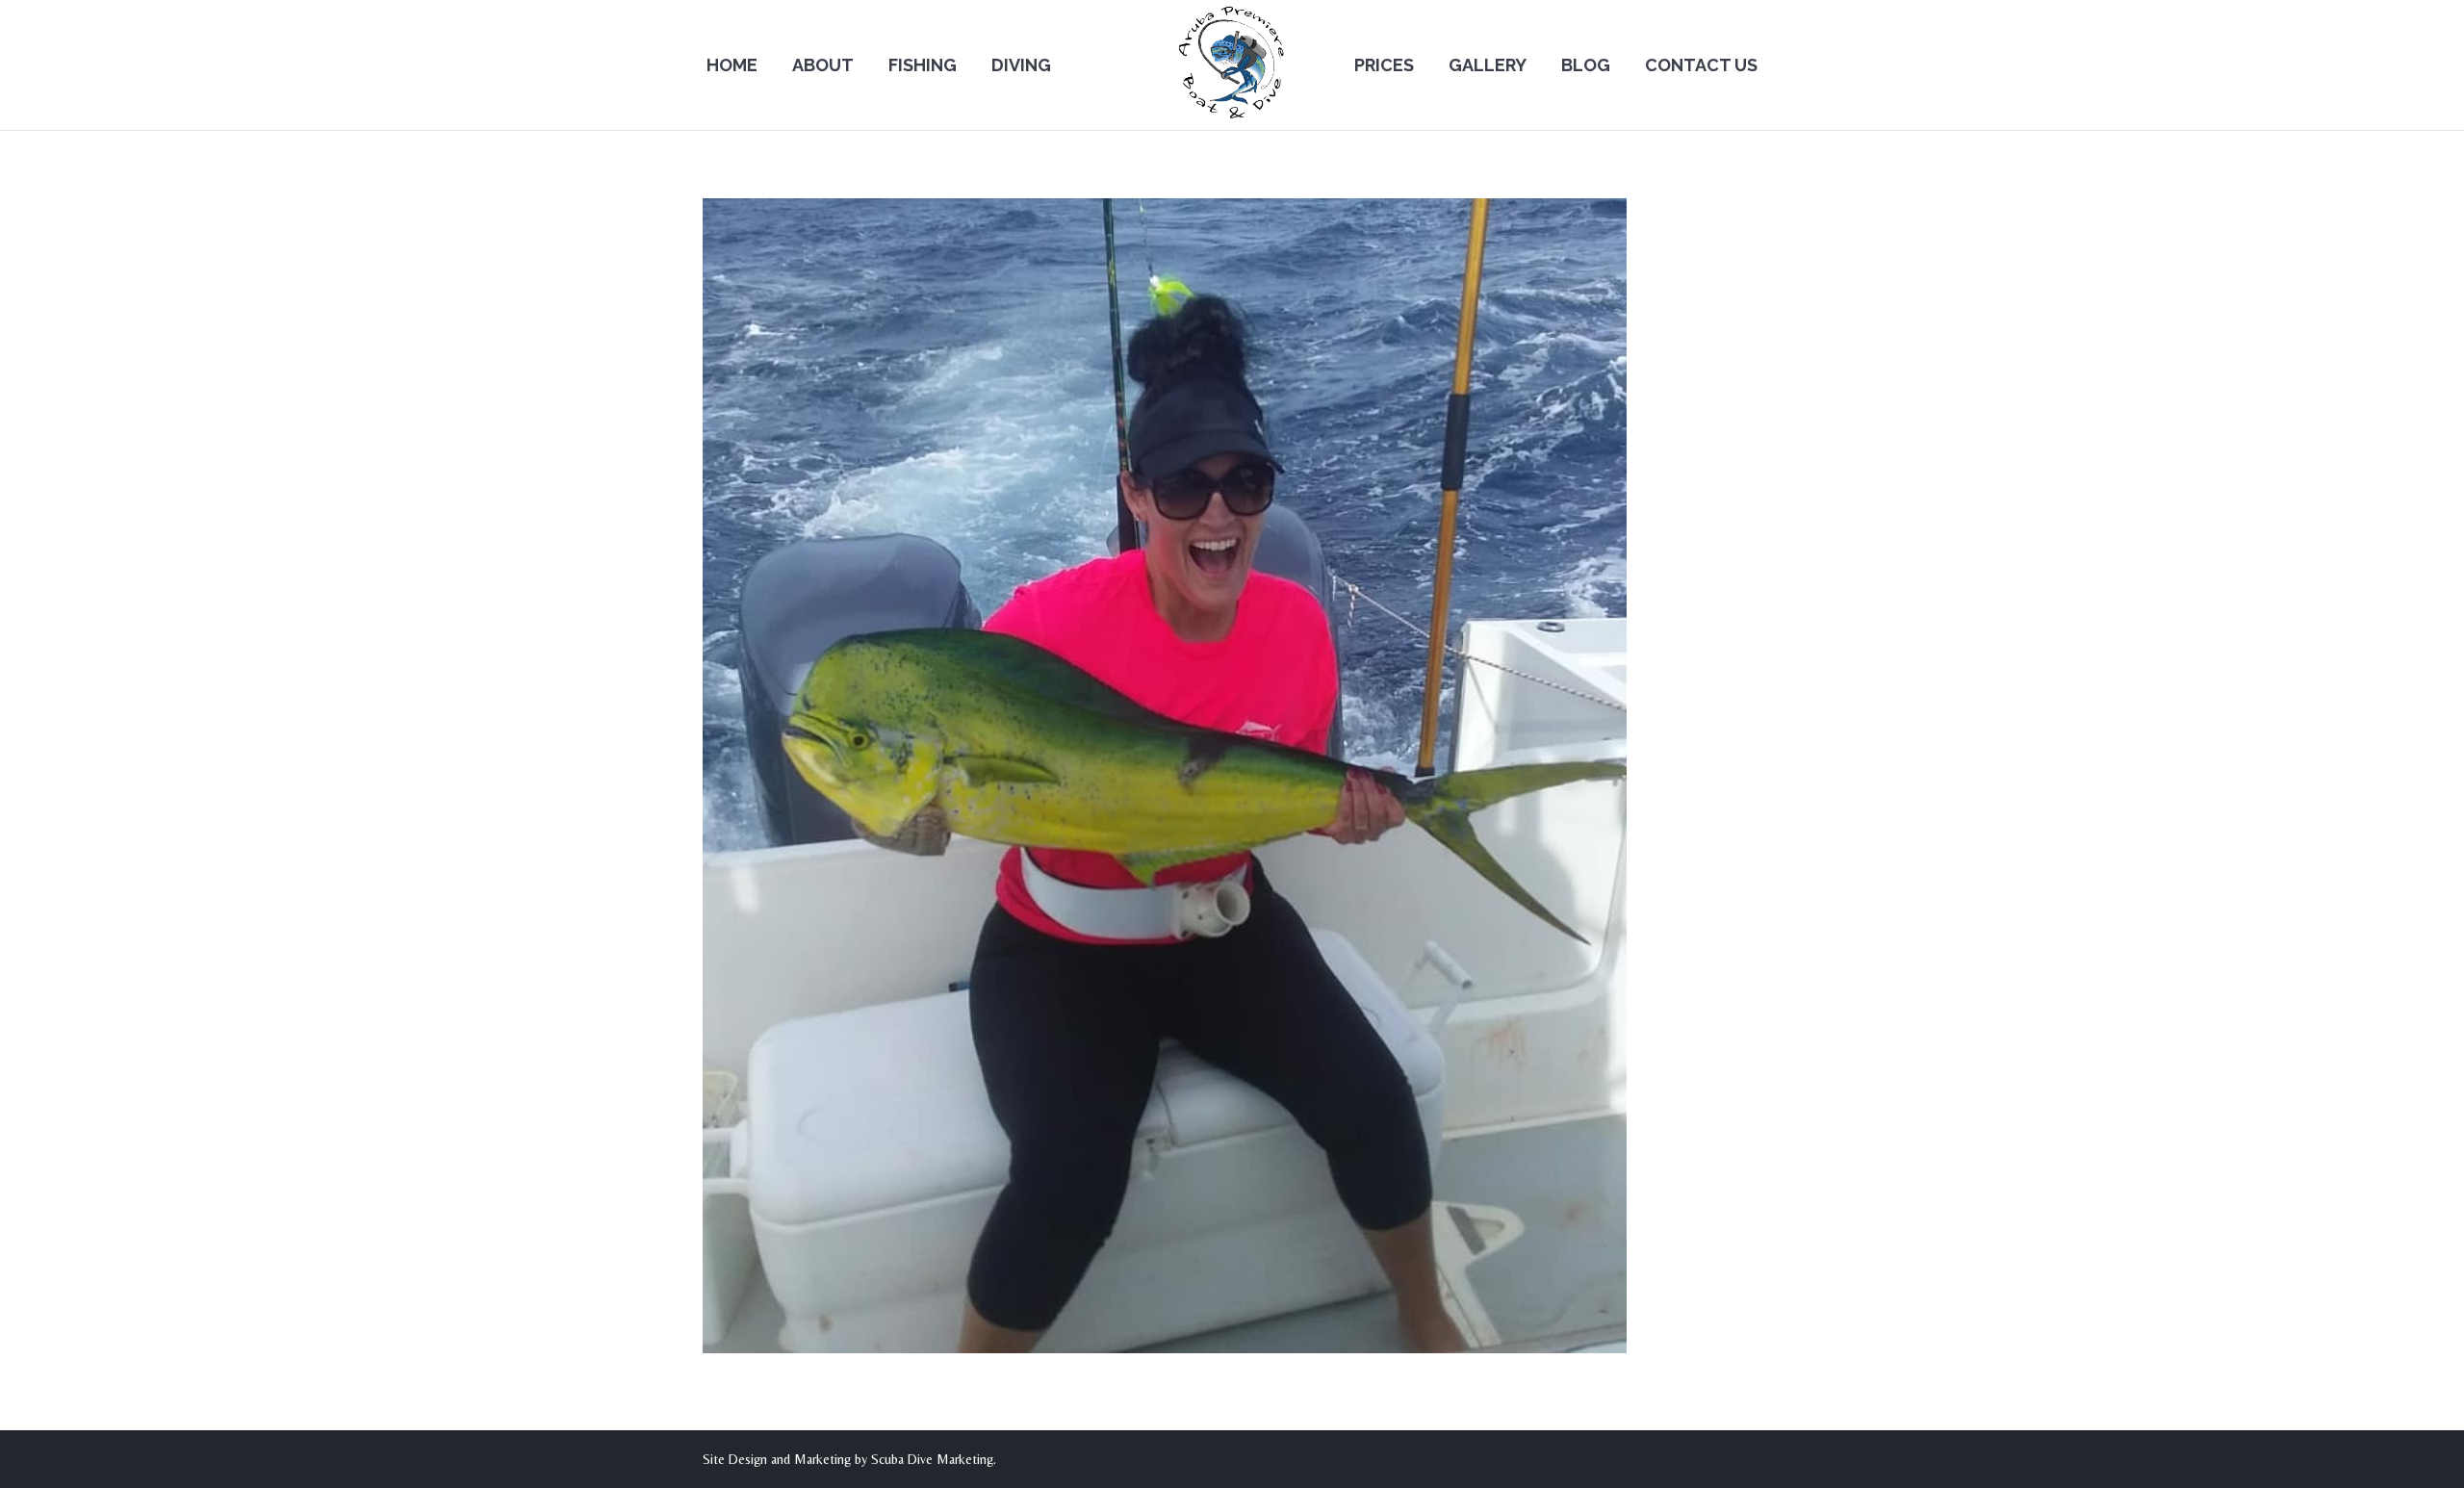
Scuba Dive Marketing (932, 1459)
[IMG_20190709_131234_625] (1232, 776)
